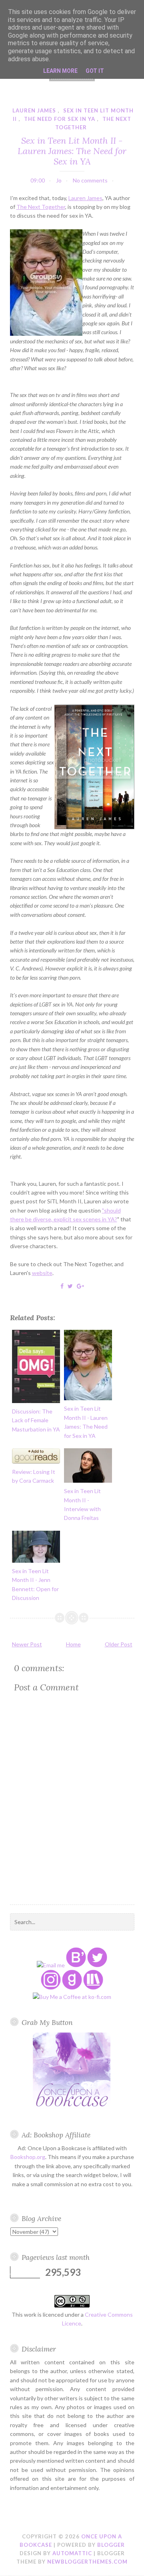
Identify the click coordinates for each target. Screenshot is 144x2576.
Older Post (119, 1644)
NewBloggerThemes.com (87, 2562)
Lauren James (85, 198)
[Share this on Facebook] (62, 1286)
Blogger (111, 2545)
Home (73, 1644)
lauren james (34, 110)
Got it (95, 71)
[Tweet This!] (70, 1286)
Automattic (72, 2553)
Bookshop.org (28, 2157)
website (42, 1273)
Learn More (60, 71)
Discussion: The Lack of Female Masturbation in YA (36, 1420)
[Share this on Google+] (80, 1286)
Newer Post (27, 1644)
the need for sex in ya (60, 119)
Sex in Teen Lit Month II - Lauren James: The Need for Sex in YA (72, 151)
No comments (90, 180)
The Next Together (41, 207)
